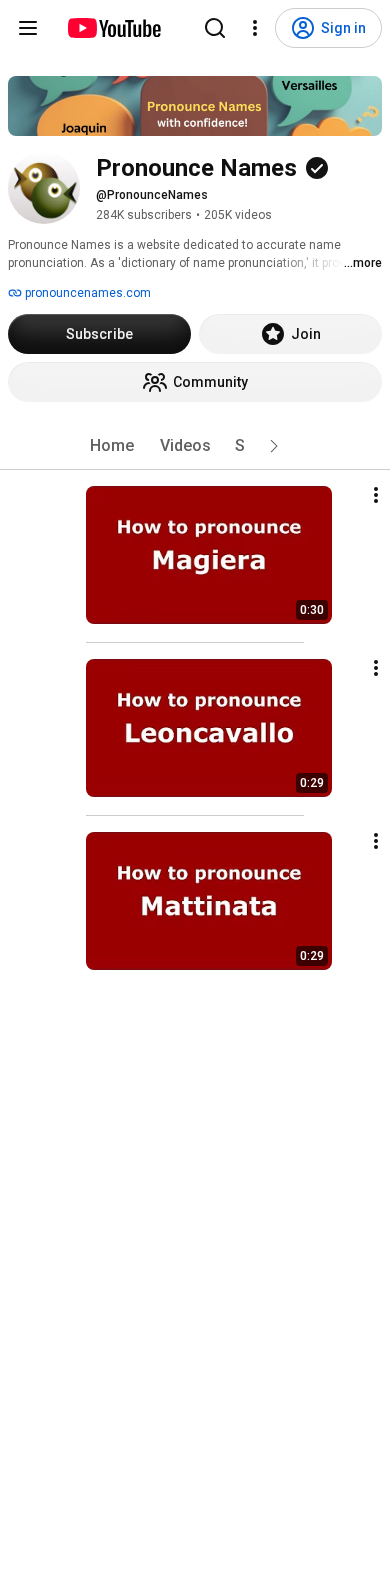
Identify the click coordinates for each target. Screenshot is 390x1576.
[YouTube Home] (113, 28)
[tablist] (195, 446)
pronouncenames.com (86, 293)
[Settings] (255, 28)
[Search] (215, 28)
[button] (274, 446)
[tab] (112, 446)
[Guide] (28, 28)
